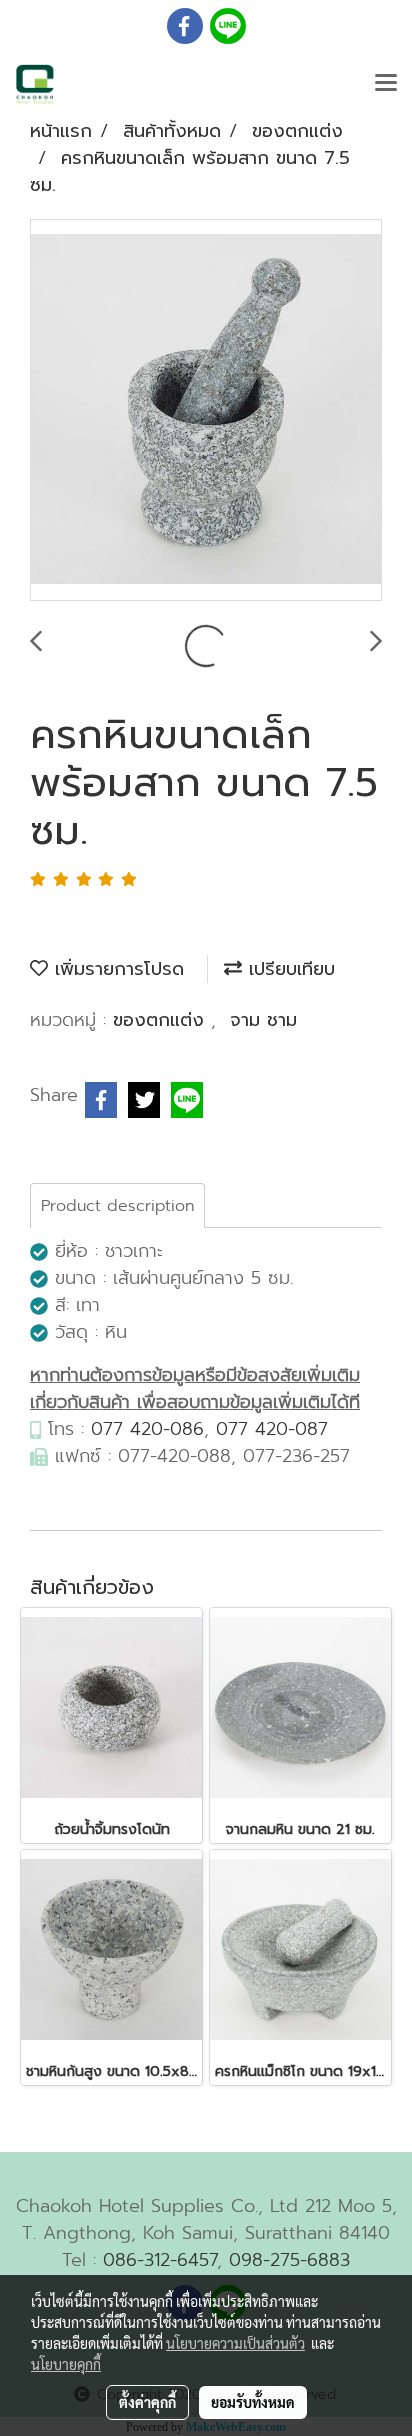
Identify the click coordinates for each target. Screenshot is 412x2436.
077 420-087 (272, 1429)
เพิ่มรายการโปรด (116, 969)
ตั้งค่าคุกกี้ (147, 2402)
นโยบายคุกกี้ (66, 2364)
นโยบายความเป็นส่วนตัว (235, 2343)
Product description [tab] (117, 1206)
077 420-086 (147, 1429)
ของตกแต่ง (162, 1020)
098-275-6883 (289, 2260)
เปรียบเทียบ (288, 969)
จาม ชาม (263, 1020)
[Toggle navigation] (386, 84)
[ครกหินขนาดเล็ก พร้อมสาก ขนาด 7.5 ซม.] (206, 411)
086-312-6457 (160, 2260)
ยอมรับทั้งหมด (253, 2402)
